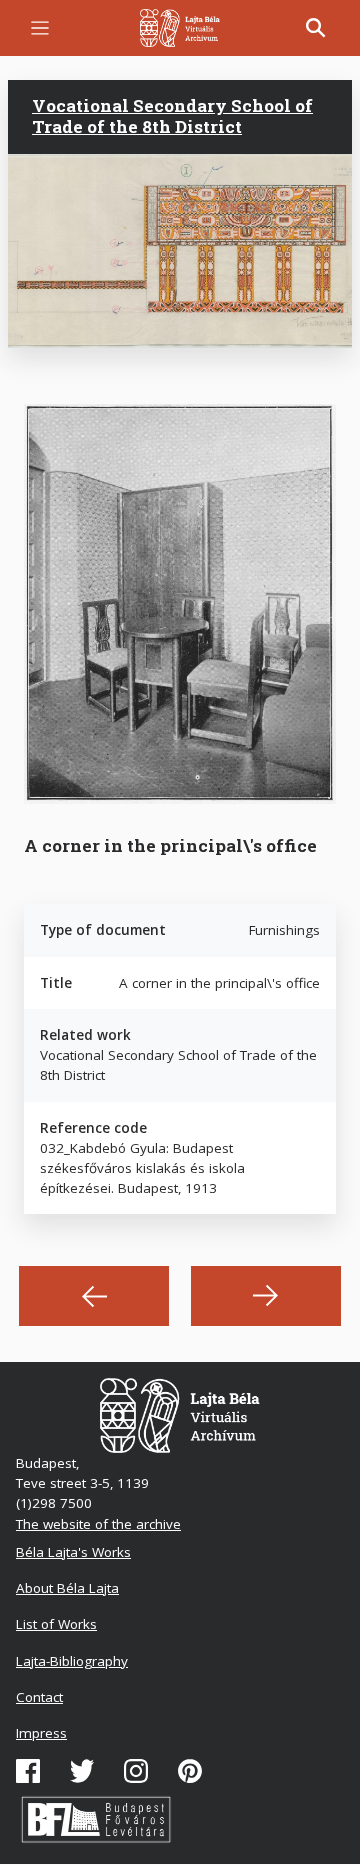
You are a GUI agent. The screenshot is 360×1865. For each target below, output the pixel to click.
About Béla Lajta (67, 1588)
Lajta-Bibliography (72, 1661)
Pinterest (190, 1771)
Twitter (82, 1771)
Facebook (28, 1771)
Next (266, 1296)
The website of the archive (98, 1524)
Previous (94, 1296)
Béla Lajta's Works (73, 1552)
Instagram (136, 1771)
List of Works (56, 1624)
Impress (41, 1733)
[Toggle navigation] (40, 28)
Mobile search (316, 28)
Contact (39, 1697)
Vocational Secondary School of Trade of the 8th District (172, 116)
